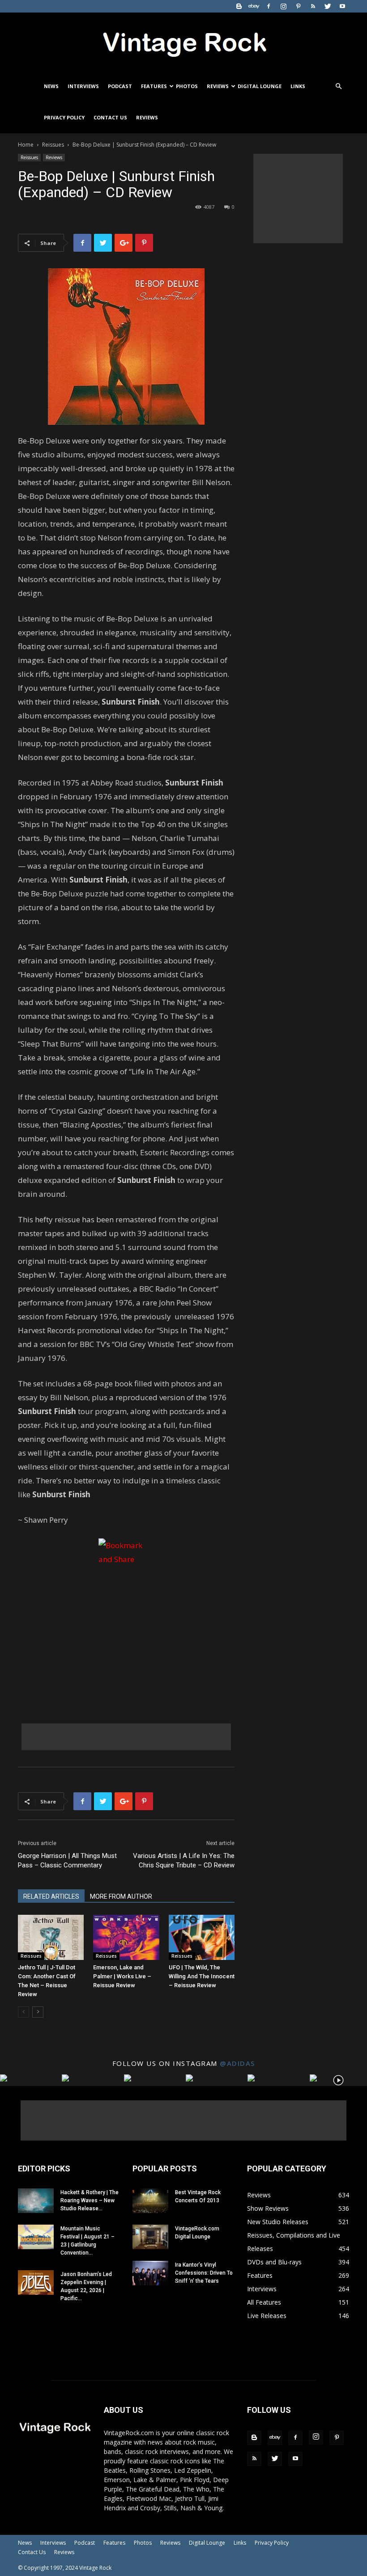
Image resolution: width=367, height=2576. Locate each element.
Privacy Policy (64, 117)
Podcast (120, 86)
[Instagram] (283, 6)
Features (154, 86)
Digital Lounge (260, 86)
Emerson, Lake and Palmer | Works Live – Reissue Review (122, 1976)
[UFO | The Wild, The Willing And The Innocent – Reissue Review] (202, 1937)
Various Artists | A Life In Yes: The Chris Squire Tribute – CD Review (184, 1860)
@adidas (237, 2063)
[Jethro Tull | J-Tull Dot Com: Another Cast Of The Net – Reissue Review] (51, 1937)
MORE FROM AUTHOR (121, 1896)
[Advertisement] (126, 1737)
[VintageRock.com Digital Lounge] (150, 2237)
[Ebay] (254, 6)
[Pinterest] (298, 6)
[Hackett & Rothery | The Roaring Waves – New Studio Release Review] (36, 2201)
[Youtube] (342, 6)
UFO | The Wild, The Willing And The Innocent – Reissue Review (202, 1976)
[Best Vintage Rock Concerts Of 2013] (150, 2201)
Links (298, 86)
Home (26, 145)
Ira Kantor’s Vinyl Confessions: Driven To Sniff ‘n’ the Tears (204, 2273)
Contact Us (110, 117)
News (51, 86)
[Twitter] (328, 6)
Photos (187, 86)
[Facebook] (269, 6)
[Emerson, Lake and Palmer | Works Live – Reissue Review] (126, 1937)
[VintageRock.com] (183, 42)
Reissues (53, 145)
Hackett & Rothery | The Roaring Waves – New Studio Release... (90, 2200)
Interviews (83, 86)
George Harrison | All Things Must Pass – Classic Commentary (67, 1860)
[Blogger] (239, 6)
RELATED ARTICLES (51, 1896)
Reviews (218, 86)
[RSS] (313, 6)
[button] (338, 87)
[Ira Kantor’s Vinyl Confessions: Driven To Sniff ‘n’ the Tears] (150, 2273)
